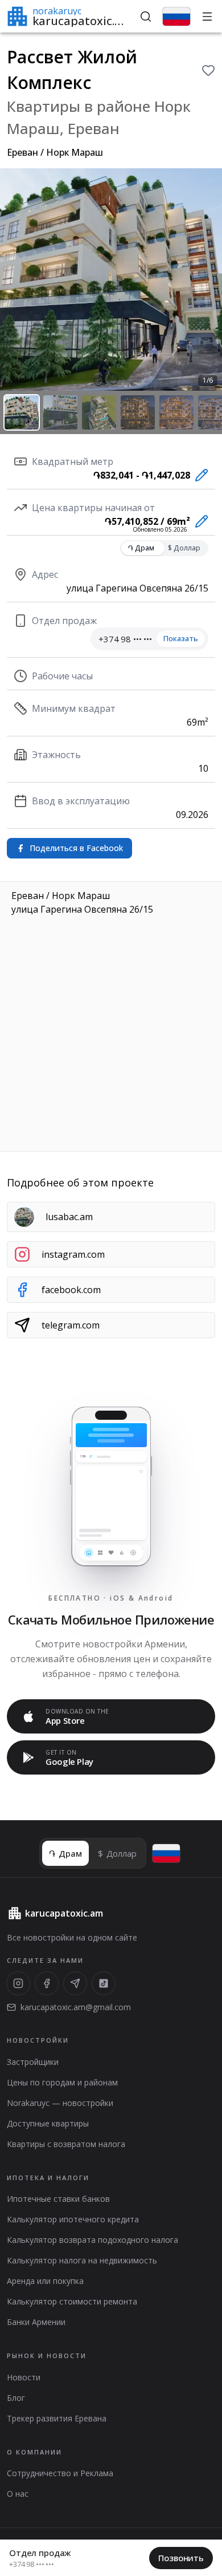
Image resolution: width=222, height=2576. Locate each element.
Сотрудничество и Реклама (60, 2473)
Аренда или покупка (45, 2281)
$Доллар (184, 548)
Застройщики (33, 2062)
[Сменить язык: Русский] (176, 17)
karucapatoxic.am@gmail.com (76, 2007)
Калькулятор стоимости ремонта (72, 2301)
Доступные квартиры (48, 2123)
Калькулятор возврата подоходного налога (92, 2240)
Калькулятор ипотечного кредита (73, 2219)
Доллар (117, 1853)
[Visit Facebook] (47, 1983)
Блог (16, 2398)
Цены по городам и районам (62, 2082)
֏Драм (141, 548)
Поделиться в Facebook (76, 848)
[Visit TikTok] (104, 1983)
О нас (18, 2494)
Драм (65, 1853)
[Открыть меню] (207, 17)
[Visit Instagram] (18, 1983)
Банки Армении (36, 2322)
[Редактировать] (199, 475)
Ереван (22, 152)
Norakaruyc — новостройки (60, 2103)
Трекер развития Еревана (57, 2418)
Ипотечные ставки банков (58, 2199)
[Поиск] (146, 17)
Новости (24, 2377)
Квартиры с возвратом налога (66, 2144)
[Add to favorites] (208, 70)
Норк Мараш (75, 152)
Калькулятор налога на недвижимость (82, 2260)
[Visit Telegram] (75, 1983)
